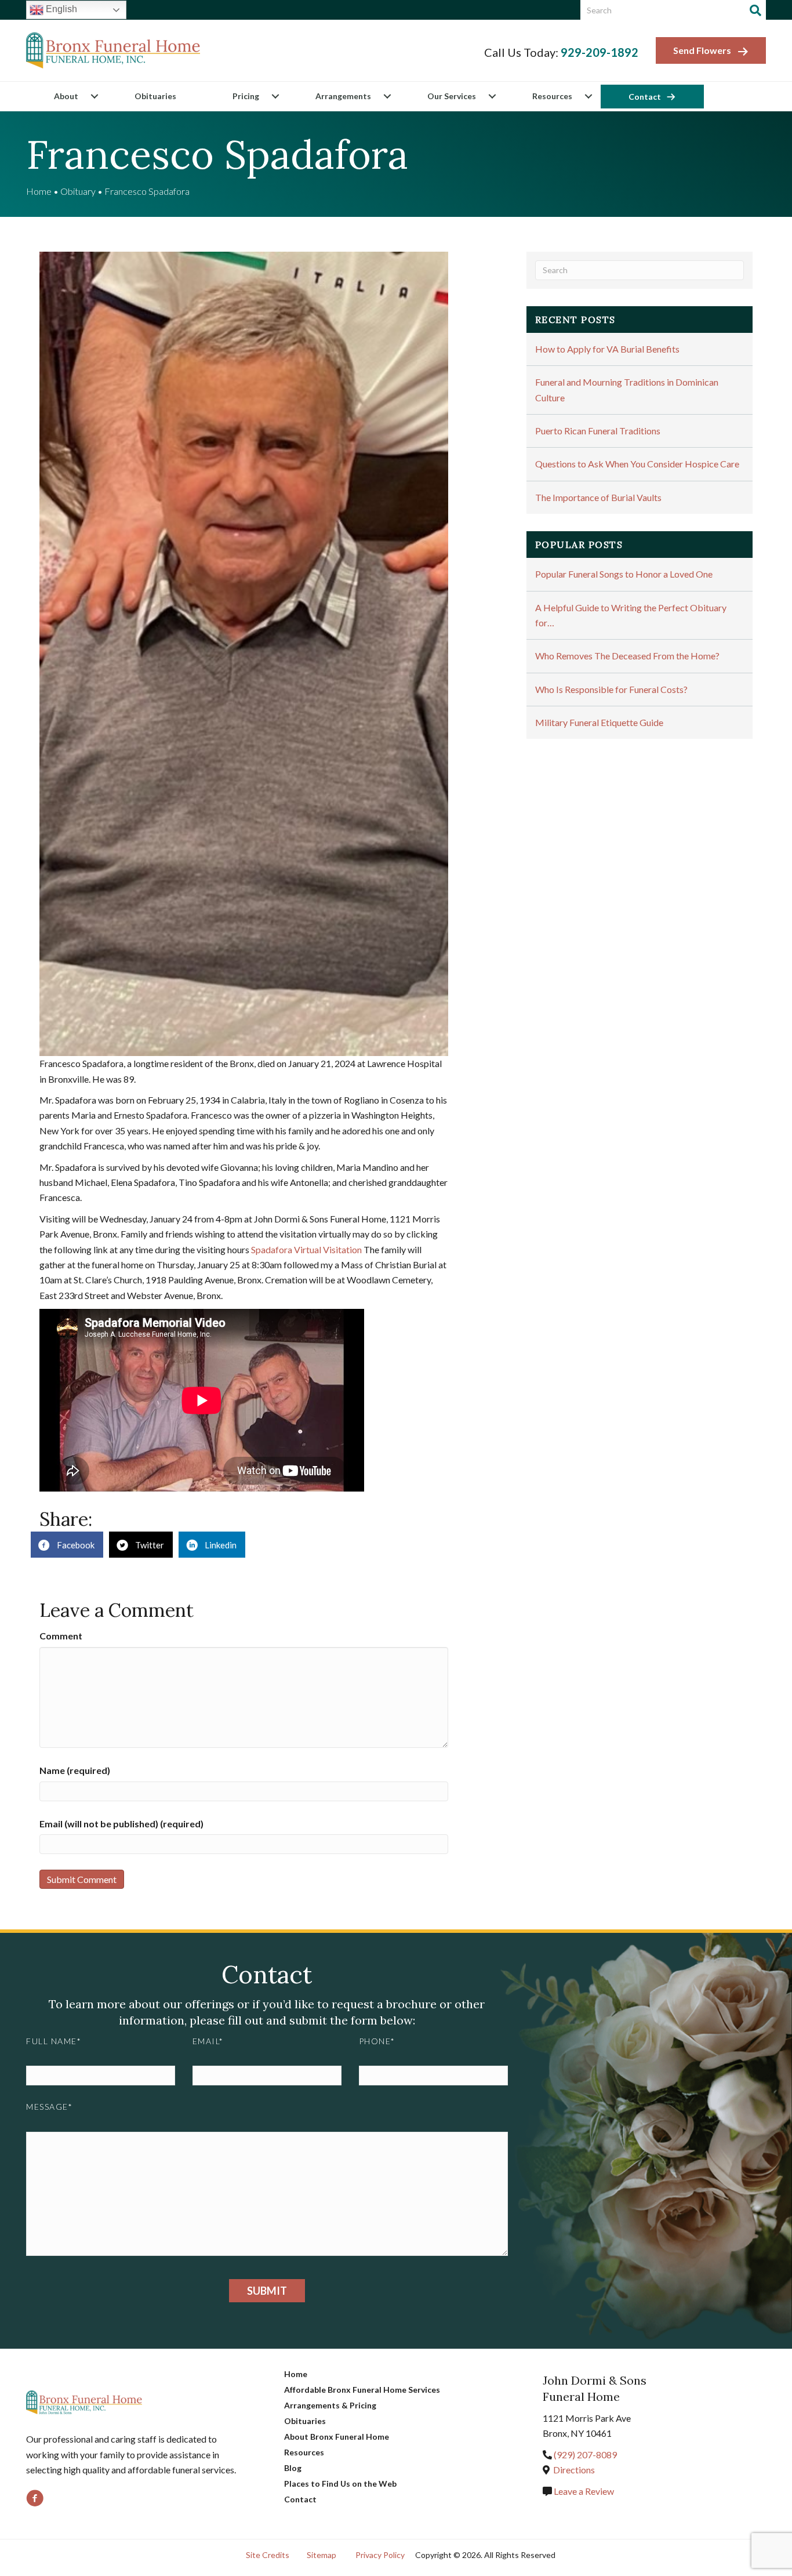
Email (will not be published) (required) (121, 1824)
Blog (293, 2468)
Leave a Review (583, 2491)
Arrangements (343, 96)
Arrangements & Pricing (330, 2405)
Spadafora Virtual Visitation (306, 1249)
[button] (94, 96)
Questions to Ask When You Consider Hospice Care (637, 464)
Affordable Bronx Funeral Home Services (362, 2390)
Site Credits (268, 2555)
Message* (49, 2107)
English (60, 9)
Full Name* (54, 2041)
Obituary (78, 191)
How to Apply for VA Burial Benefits (607, 349)
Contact (645, 97)
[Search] (755, 10)
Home (39, 191)
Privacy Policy (380, 2555)
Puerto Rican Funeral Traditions (598, 431)
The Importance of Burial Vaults (598, 497)
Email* (208, 2041)
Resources (552, 96)
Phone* (377, 2041)
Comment (61, 1636)
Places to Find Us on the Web (340, 2484)
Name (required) (75, 1770)
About (66, 96)
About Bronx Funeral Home (337, 2437)
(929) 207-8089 (585, 2455)
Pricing (246, 96)
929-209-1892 (600, 52)
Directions (574, 2470)
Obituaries (155, 96)
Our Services (452, 96)
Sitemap (321, 2555)
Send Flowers (702, 50)
